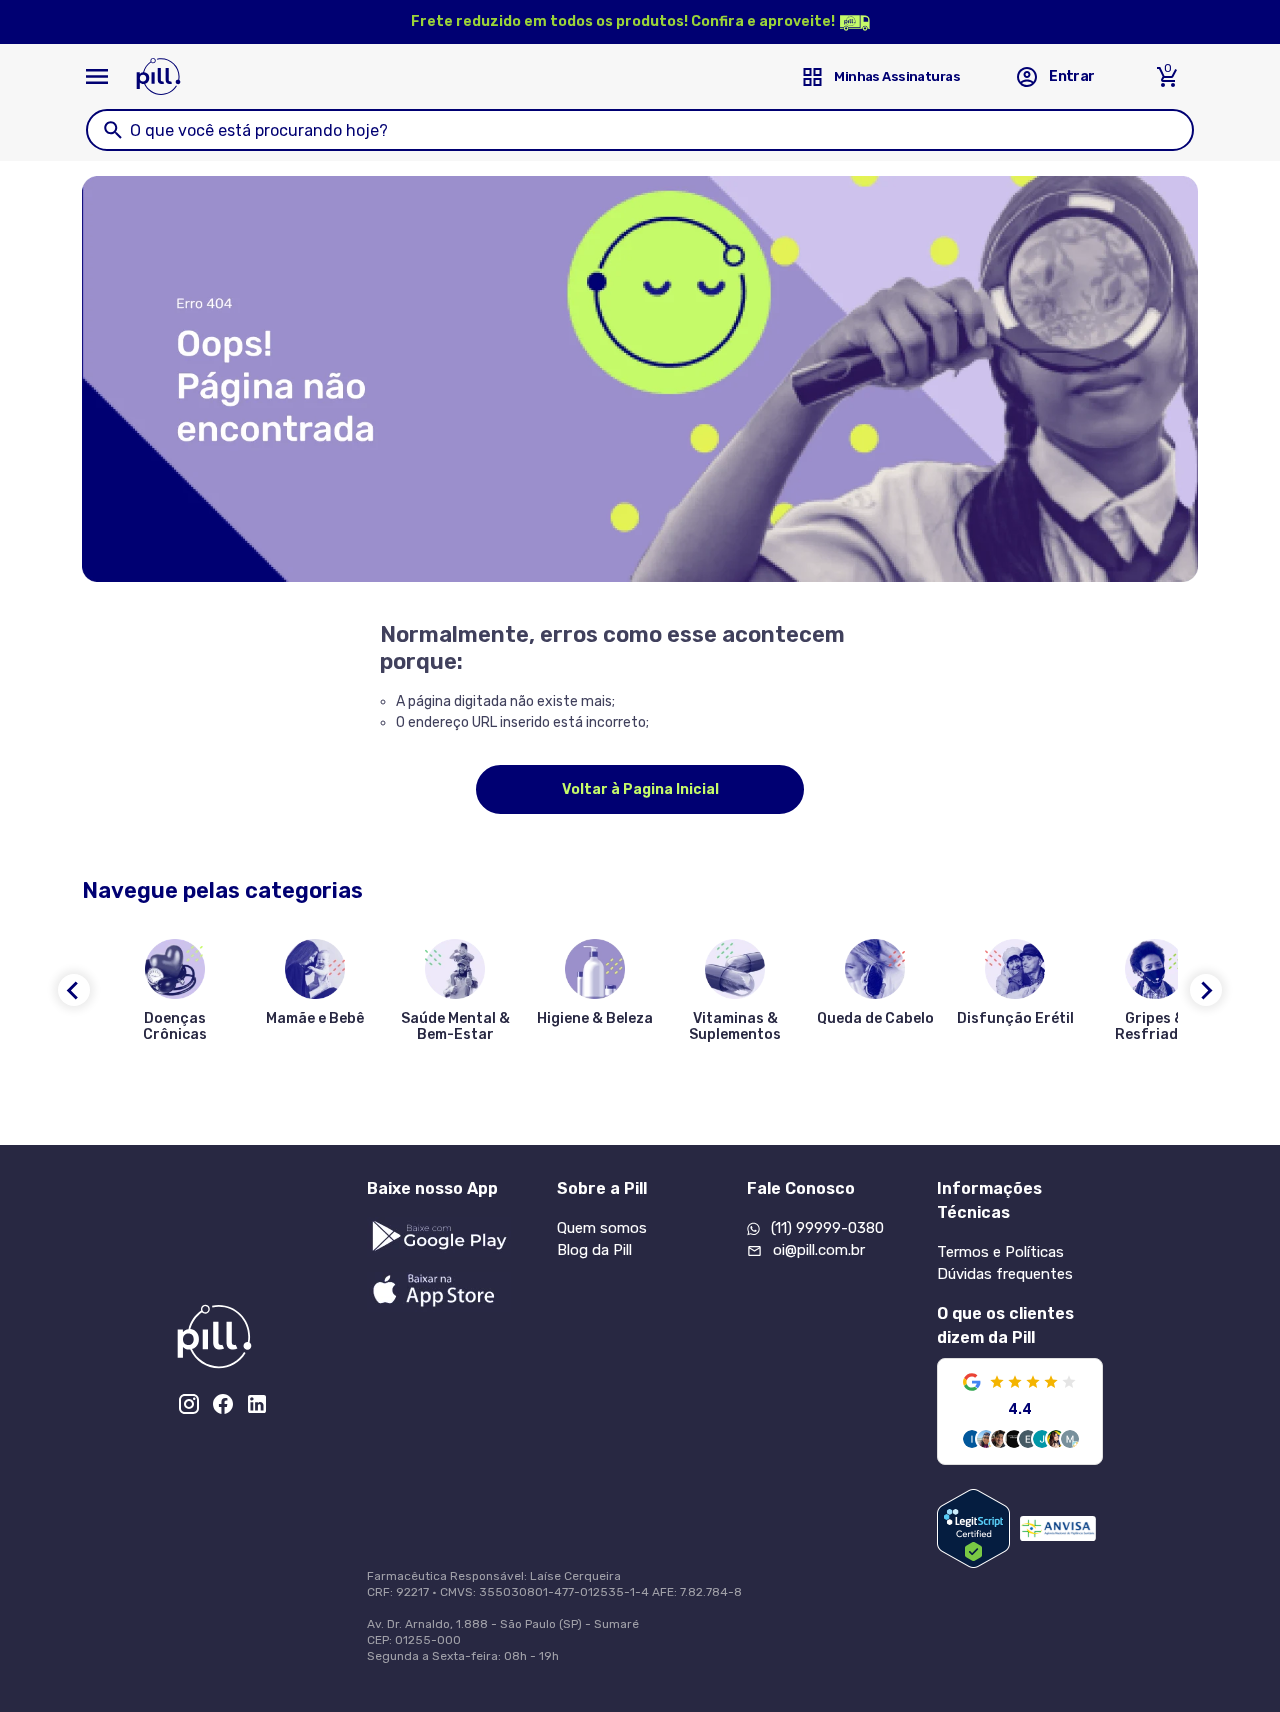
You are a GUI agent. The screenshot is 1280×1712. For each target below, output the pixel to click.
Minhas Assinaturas (897, 76)
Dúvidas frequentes (1005, 1274)
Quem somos (602, 1228)
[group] (175, 995)
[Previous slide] (74, 990)
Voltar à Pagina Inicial (640, 789)
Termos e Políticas (1000, 1252)
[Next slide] (1206, 990)
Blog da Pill (594, 1250)
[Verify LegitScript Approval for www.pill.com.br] (973, 1528)
